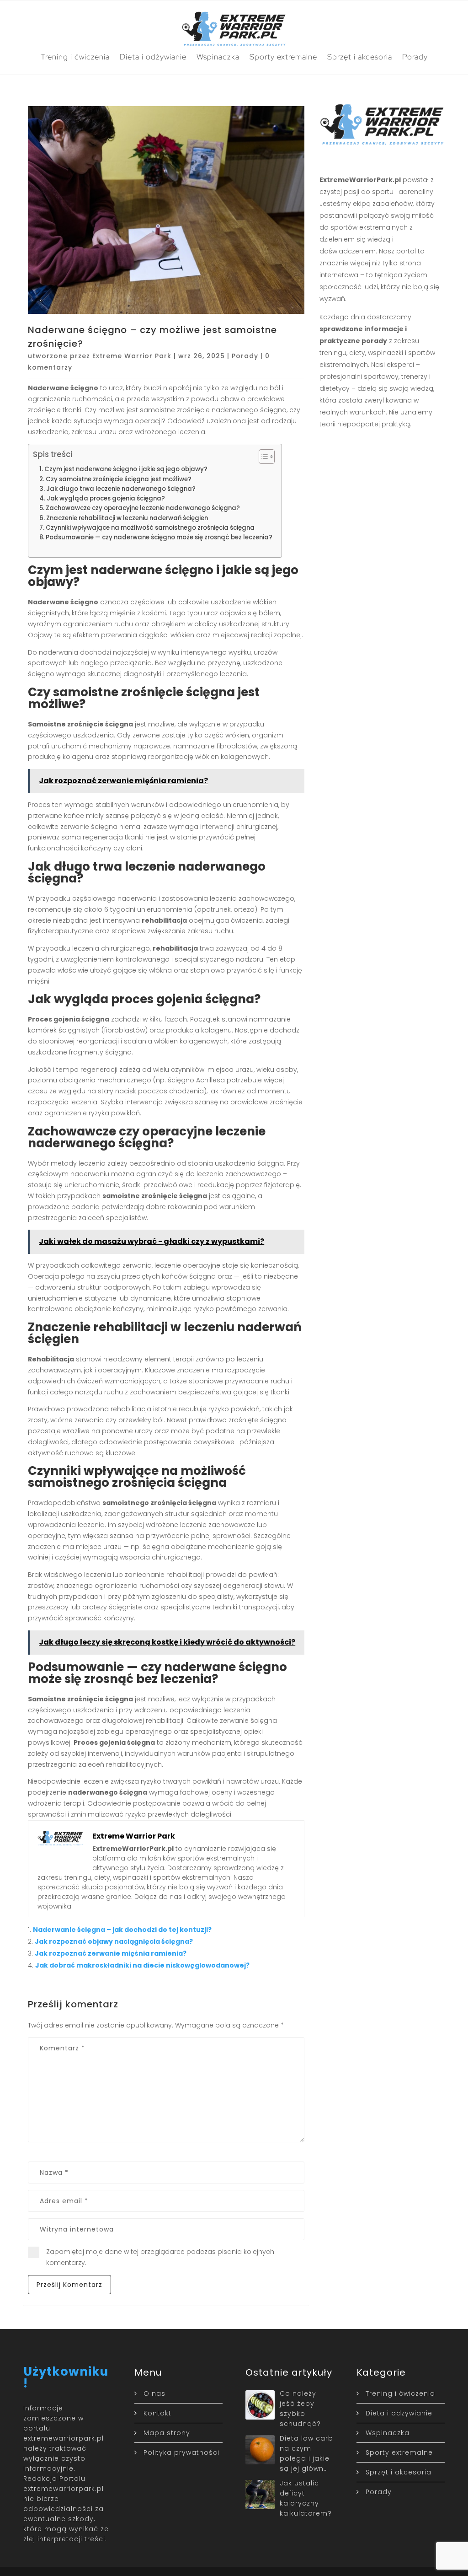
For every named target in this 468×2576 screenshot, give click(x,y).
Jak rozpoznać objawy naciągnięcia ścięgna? (114, 1941)
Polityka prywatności (181, 2452)
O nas (154, 2393)
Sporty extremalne (283, 57)
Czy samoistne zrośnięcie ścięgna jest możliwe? (119, 479)
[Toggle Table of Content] (262, 457)
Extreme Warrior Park (132, 356)
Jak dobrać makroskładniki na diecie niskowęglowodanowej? (142, 1965)
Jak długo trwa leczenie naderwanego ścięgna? (121, 489)
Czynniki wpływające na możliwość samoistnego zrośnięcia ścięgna (150, 528)
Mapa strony (167, 2433)
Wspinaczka (218, 57)
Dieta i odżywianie (153, 57)
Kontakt (157, 2413)
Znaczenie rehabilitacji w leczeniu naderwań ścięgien (127, 518)
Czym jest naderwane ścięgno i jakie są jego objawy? (126, 469)
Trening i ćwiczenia (75, 57)
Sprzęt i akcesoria (360, 57)
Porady (415, 57)
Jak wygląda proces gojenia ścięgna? (106, 498)
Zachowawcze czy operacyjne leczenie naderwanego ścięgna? (143, 508)
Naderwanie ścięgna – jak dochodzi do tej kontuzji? (122, 1930)
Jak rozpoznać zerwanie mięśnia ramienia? (111, 1953)
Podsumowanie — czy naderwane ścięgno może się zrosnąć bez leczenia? (159, 537)
